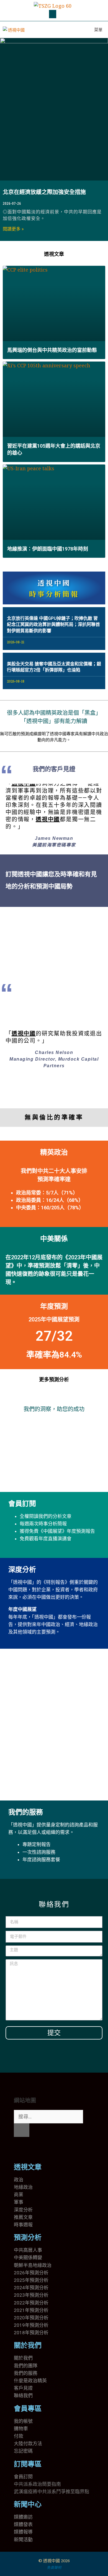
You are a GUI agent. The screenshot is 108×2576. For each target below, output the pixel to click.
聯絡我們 (23, 2396)
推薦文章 (23, 2217)
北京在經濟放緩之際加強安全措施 (44, 192)
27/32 (54, 1336)
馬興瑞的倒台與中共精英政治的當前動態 (52, 350)
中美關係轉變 (28, 2258)
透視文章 (54, 254)
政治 (19, 2180)
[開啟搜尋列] (73, 30)
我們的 (21, 2373)
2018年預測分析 (31, 2333)
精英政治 (54, 1152)
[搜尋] (22, 2130)
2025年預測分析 (31, 2280)
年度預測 (54, 1306)
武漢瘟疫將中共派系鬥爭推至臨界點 (52, 2492)
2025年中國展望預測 (54, 1319)
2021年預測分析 (31, 2310)
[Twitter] (21, 2149)
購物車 (21, 2429)
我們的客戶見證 (54, 769)
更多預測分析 (54, 1379)
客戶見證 (23, 2388)
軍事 (19, 2202)
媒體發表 (23, 2524)
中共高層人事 (28, 2250)
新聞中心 (28, 2504)
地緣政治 (23, 2187)
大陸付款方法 (28, 2444)
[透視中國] (14, 30)
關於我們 (28, 2345)
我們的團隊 (26, 2366)
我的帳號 (23, 2421)
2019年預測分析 (31, 2325)
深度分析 (22, 1570)
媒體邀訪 (23, 2517)
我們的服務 (26, 1812)
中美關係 (54, 1239)
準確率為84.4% (54, 1355)
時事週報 (23, 2225)
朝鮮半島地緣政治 (33, 2265)
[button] (53, 14)
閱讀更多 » (13, 229)
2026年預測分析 (31, 2273)
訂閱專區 (28, 2464)
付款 (19, 2436)
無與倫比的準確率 (54, 1117)
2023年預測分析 (31, 2295)
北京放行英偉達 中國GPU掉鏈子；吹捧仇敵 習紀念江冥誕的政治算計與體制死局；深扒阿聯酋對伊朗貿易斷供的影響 (53, 625)
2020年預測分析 (31, 2318)
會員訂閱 (22, 1504)
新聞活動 (23, 2540)
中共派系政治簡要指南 (37, 2484)
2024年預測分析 (31, 2288)
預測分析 (28, 2238)
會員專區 (28, 2409)
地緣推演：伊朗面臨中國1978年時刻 (48, 549)
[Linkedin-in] (51, 2149)
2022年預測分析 (31, 2303)
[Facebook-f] (36, 2149)
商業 (19, 2195)
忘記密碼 (23, 2451)
